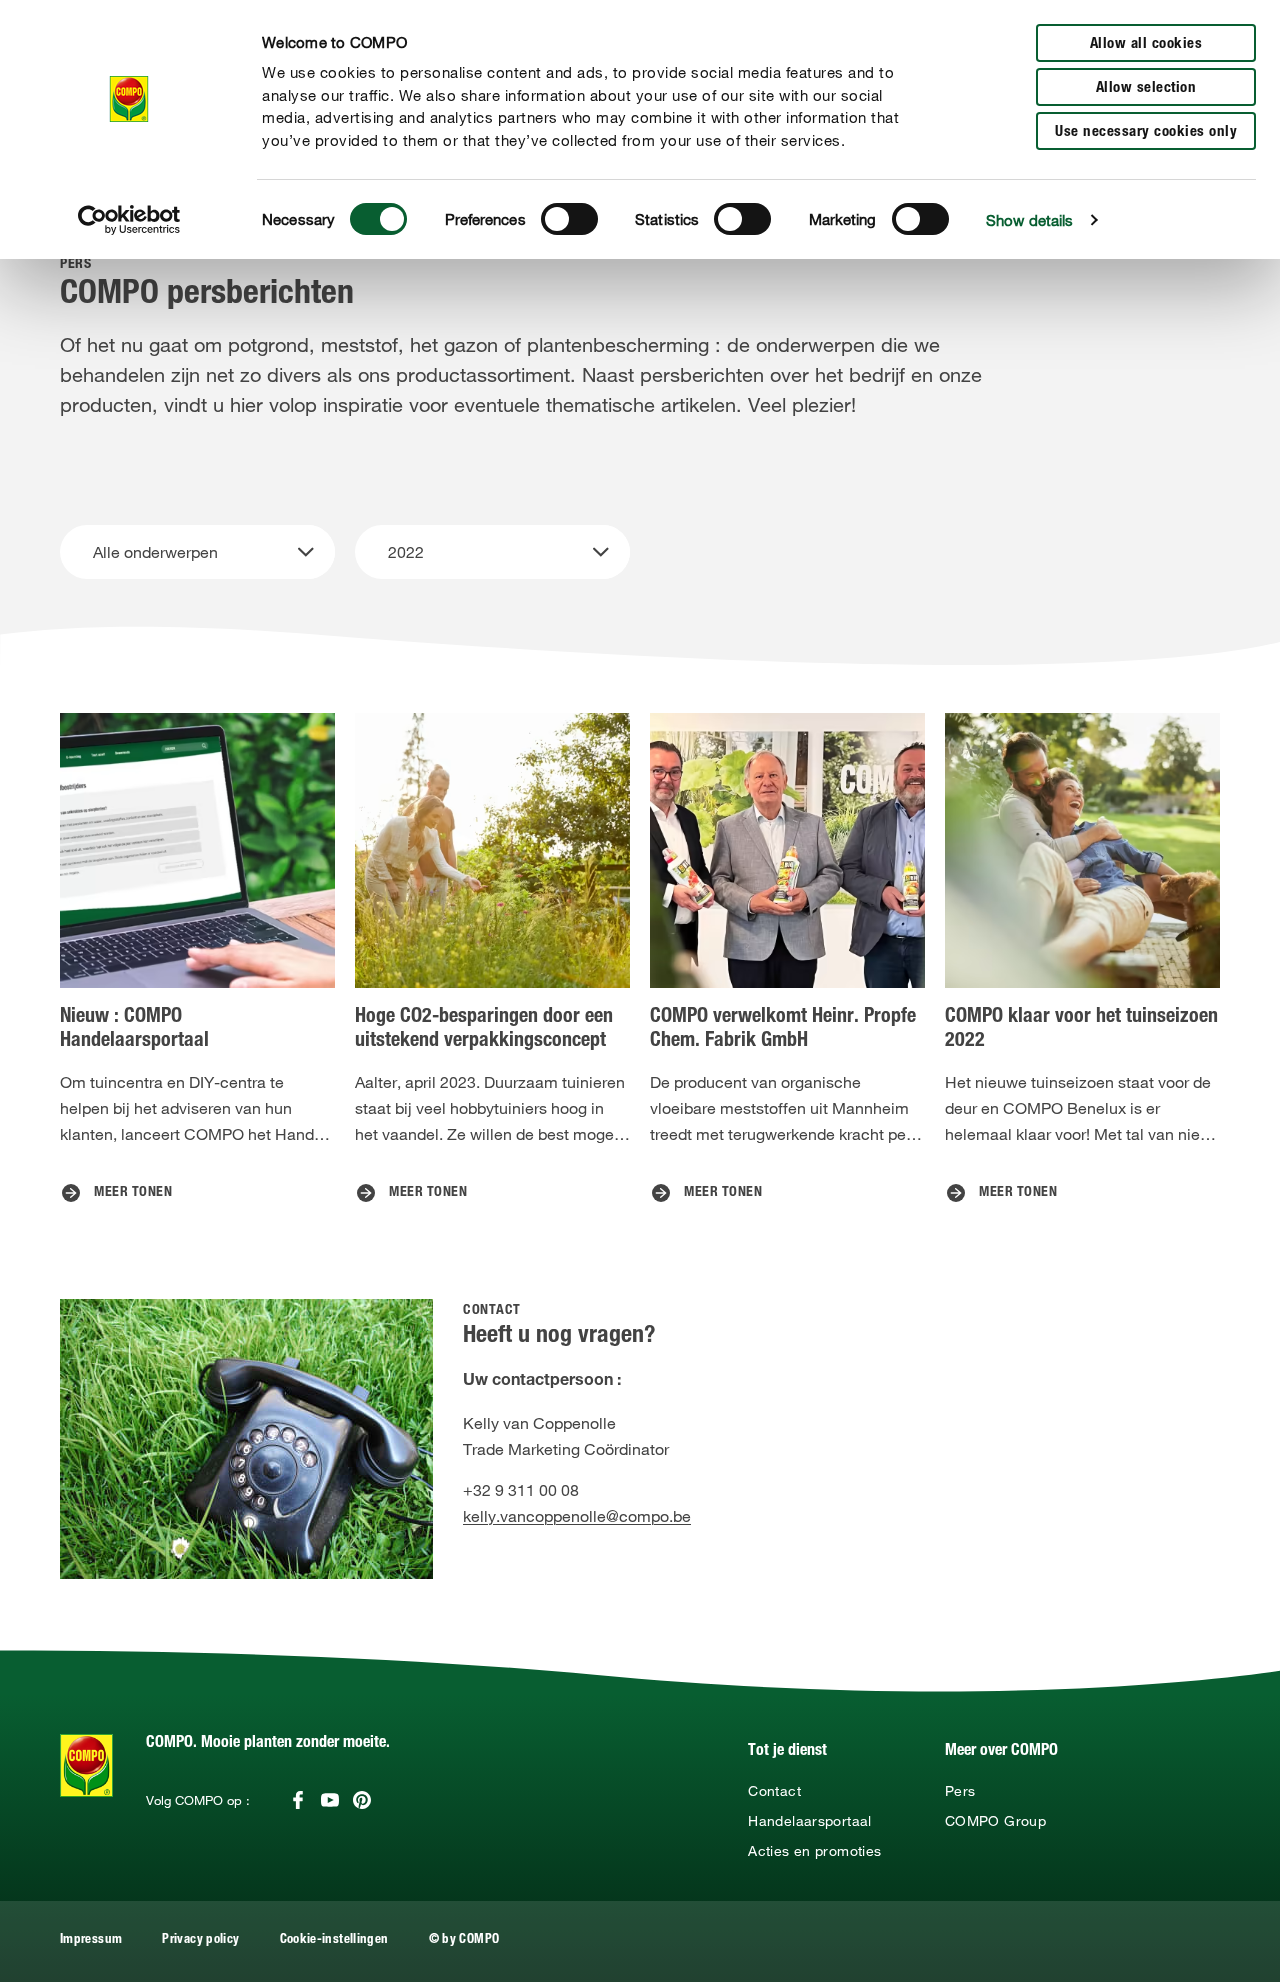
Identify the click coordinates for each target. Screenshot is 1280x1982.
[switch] (569, 219)
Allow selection (1146, 88)
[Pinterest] (362, 1800)
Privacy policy (200, 1940)
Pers (960, 1791)
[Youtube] (330, 1800)
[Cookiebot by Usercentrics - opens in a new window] (129, 220)
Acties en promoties (814, 1851)
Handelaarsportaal (809, 1821)
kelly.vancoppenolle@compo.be (577, 1516)
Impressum (91, 1940)
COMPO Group (995, 1821)
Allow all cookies (1146, 44)
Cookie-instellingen (334, 1940)
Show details (1029, 220)
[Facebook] (298, 1800)
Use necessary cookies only (1146, 132)
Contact (774, 1791)
